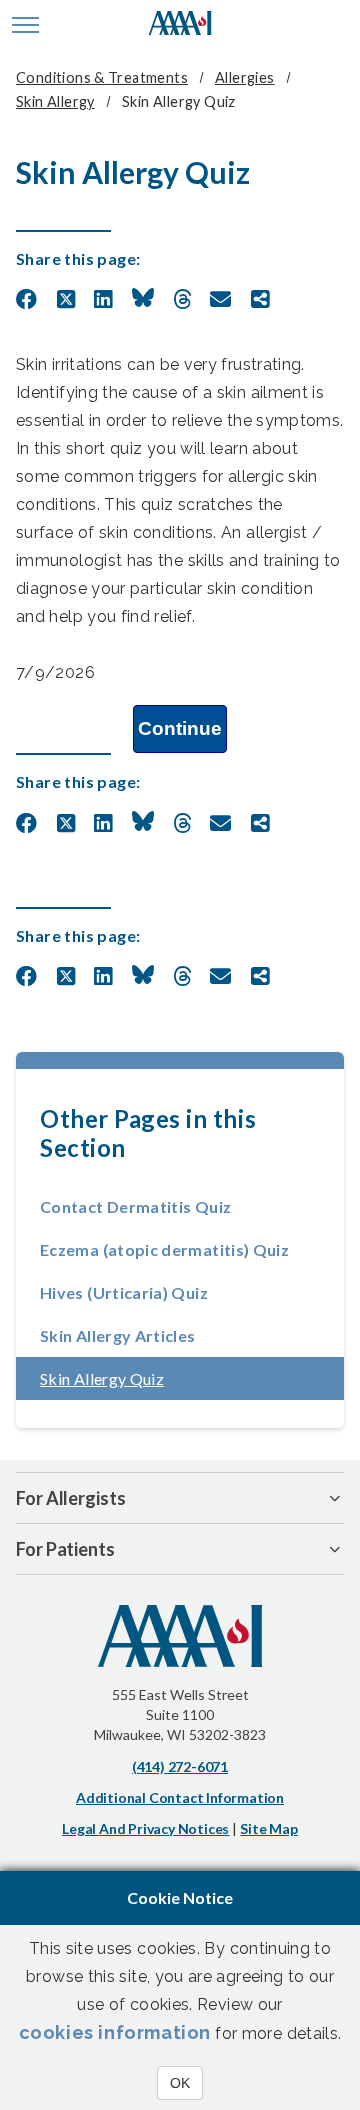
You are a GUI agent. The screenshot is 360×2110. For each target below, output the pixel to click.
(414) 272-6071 (180, 1766)
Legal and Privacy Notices (145, 1828)
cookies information (115, 2032)
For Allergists (71, 1498)
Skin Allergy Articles (118, 1335)
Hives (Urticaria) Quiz (124, 1292)
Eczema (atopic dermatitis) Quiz (164, 1249)
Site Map (268, 1828)
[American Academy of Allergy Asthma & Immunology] (180, 25)
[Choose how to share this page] (260, 300)
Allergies (245, 77)
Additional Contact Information (180, 1797)
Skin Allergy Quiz (161, 1378)
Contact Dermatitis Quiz (135, 1206)
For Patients (65, 1549)
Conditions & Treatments (102, 77)
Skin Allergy (55, 101)
